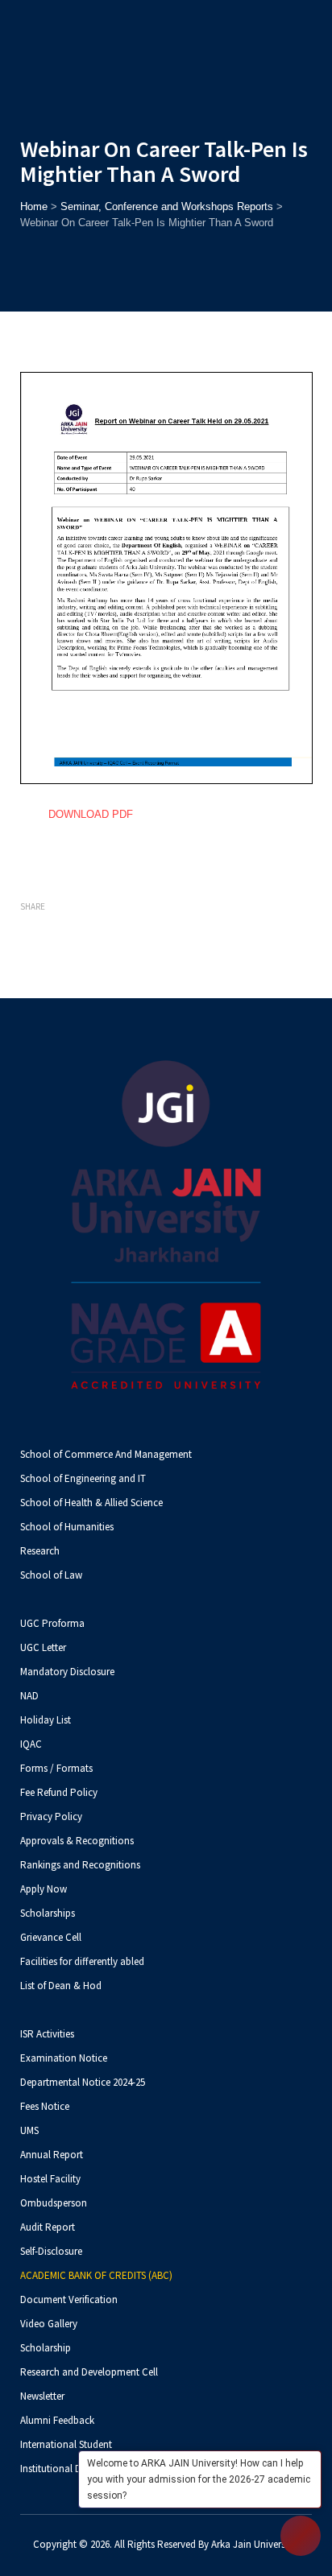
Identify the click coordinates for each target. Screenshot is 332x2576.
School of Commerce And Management (106, 1454)
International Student (66, 2444)
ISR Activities (47, 2034)
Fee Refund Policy (59, 1792)
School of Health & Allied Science (91, 1503)
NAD (29, 1696)
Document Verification (69, 2299)
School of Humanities (67, 1527)
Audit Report (48, 2227)
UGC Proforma (52, 1623)
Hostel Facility (50, 2179)
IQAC (31, 1744)
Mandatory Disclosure (67, 1672)
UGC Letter (43, 1647)
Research (40, 1551)
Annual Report (52, 2155)
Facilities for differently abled (82, 1961)
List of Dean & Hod (61, 1986)
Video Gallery (49, 2324)
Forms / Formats (56, 1768)
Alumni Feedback (57, 2420)
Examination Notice (64, 2058)
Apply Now (44, 1889)
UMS (29, 2130)
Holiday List (46, 1720)
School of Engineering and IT (83, 1478)
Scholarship (46, 2348)
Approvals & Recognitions (77, 1841)
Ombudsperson (54, 2203)
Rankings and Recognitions (80, 1865)
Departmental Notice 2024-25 (83, 2082)
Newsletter (42, 2396)
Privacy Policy (51, 1816)
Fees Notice (45, 2106)
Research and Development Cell (89, 2372)
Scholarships (48, 1913)
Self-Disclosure (51, 2251)
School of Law (51, 1575)
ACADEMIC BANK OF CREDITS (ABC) (96, 2275)
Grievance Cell (51, 1937)
